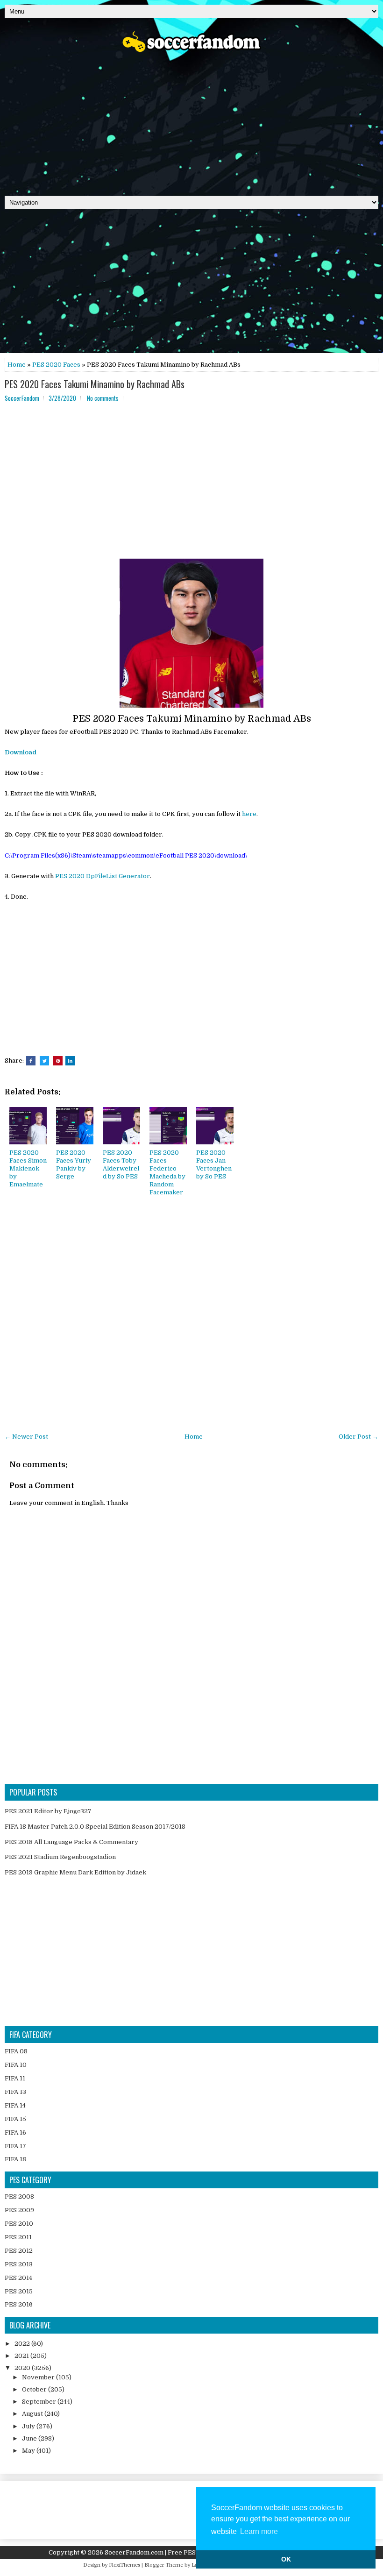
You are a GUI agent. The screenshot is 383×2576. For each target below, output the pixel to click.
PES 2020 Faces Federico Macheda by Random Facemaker (167, 1172)
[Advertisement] (191, 121)
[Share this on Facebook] (31, 1061)
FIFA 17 (15, 2146)
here (249, 814)
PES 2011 (18, 2237)
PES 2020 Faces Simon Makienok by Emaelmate (28, 1168)
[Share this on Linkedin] (70, 1061)
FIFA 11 (15, 2078)
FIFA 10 (16, 2065)
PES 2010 (19, 2224)
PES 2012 (19, 2251)
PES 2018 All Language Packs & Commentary (71, 1842)
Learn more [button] (259, 2531)
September (40, 2402)
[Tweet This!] (44, 1061)
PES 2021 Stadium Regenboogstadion (60, 1857)
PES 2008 (19, 2196)
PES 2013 (19, 2264)
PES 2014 (18, 2278)
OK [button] (286, 2559)
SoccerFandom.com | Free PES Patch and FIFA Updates (186, 2552)
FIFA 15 (15, 2119)
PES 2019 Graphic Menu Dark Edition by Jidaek (75, 1872)
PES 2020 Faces (56, 365)
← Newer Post (26, 1437)
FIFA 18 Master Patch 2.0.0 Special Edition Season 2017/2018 (95, 1827)
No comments (103, 398)
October (35, 2389)
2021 (22, 2356)
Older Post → (358, 1437)
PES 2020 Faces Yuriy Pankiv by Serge (74, 1164)
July (29, 2426)
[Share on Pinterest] (58, 1061)
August (33, 2414)
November (39, 2377)
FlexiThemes (124, 2565)
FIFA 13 (15, 2092)
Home (17, 365)
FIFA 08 (16, 2051)
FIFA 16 (15, 2132)
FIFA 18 (15, 2159)
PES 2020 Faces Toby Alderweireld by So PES (121, 1164)
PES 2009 (19, 2210)
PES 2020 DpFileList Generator (103, 876)
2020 (23, 2368)
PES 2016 (19, 2304)
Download (21, 752)
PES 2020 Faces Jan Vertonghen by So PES (214, 1164)
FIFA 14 (15, 2105)
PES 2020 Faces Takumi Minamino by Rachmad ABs (95, 384)
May (29, 2451)
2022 (23, 2344)
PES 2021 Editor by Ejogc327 (48, 1811)
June (30, 2438)
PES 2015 (19, 2291)
